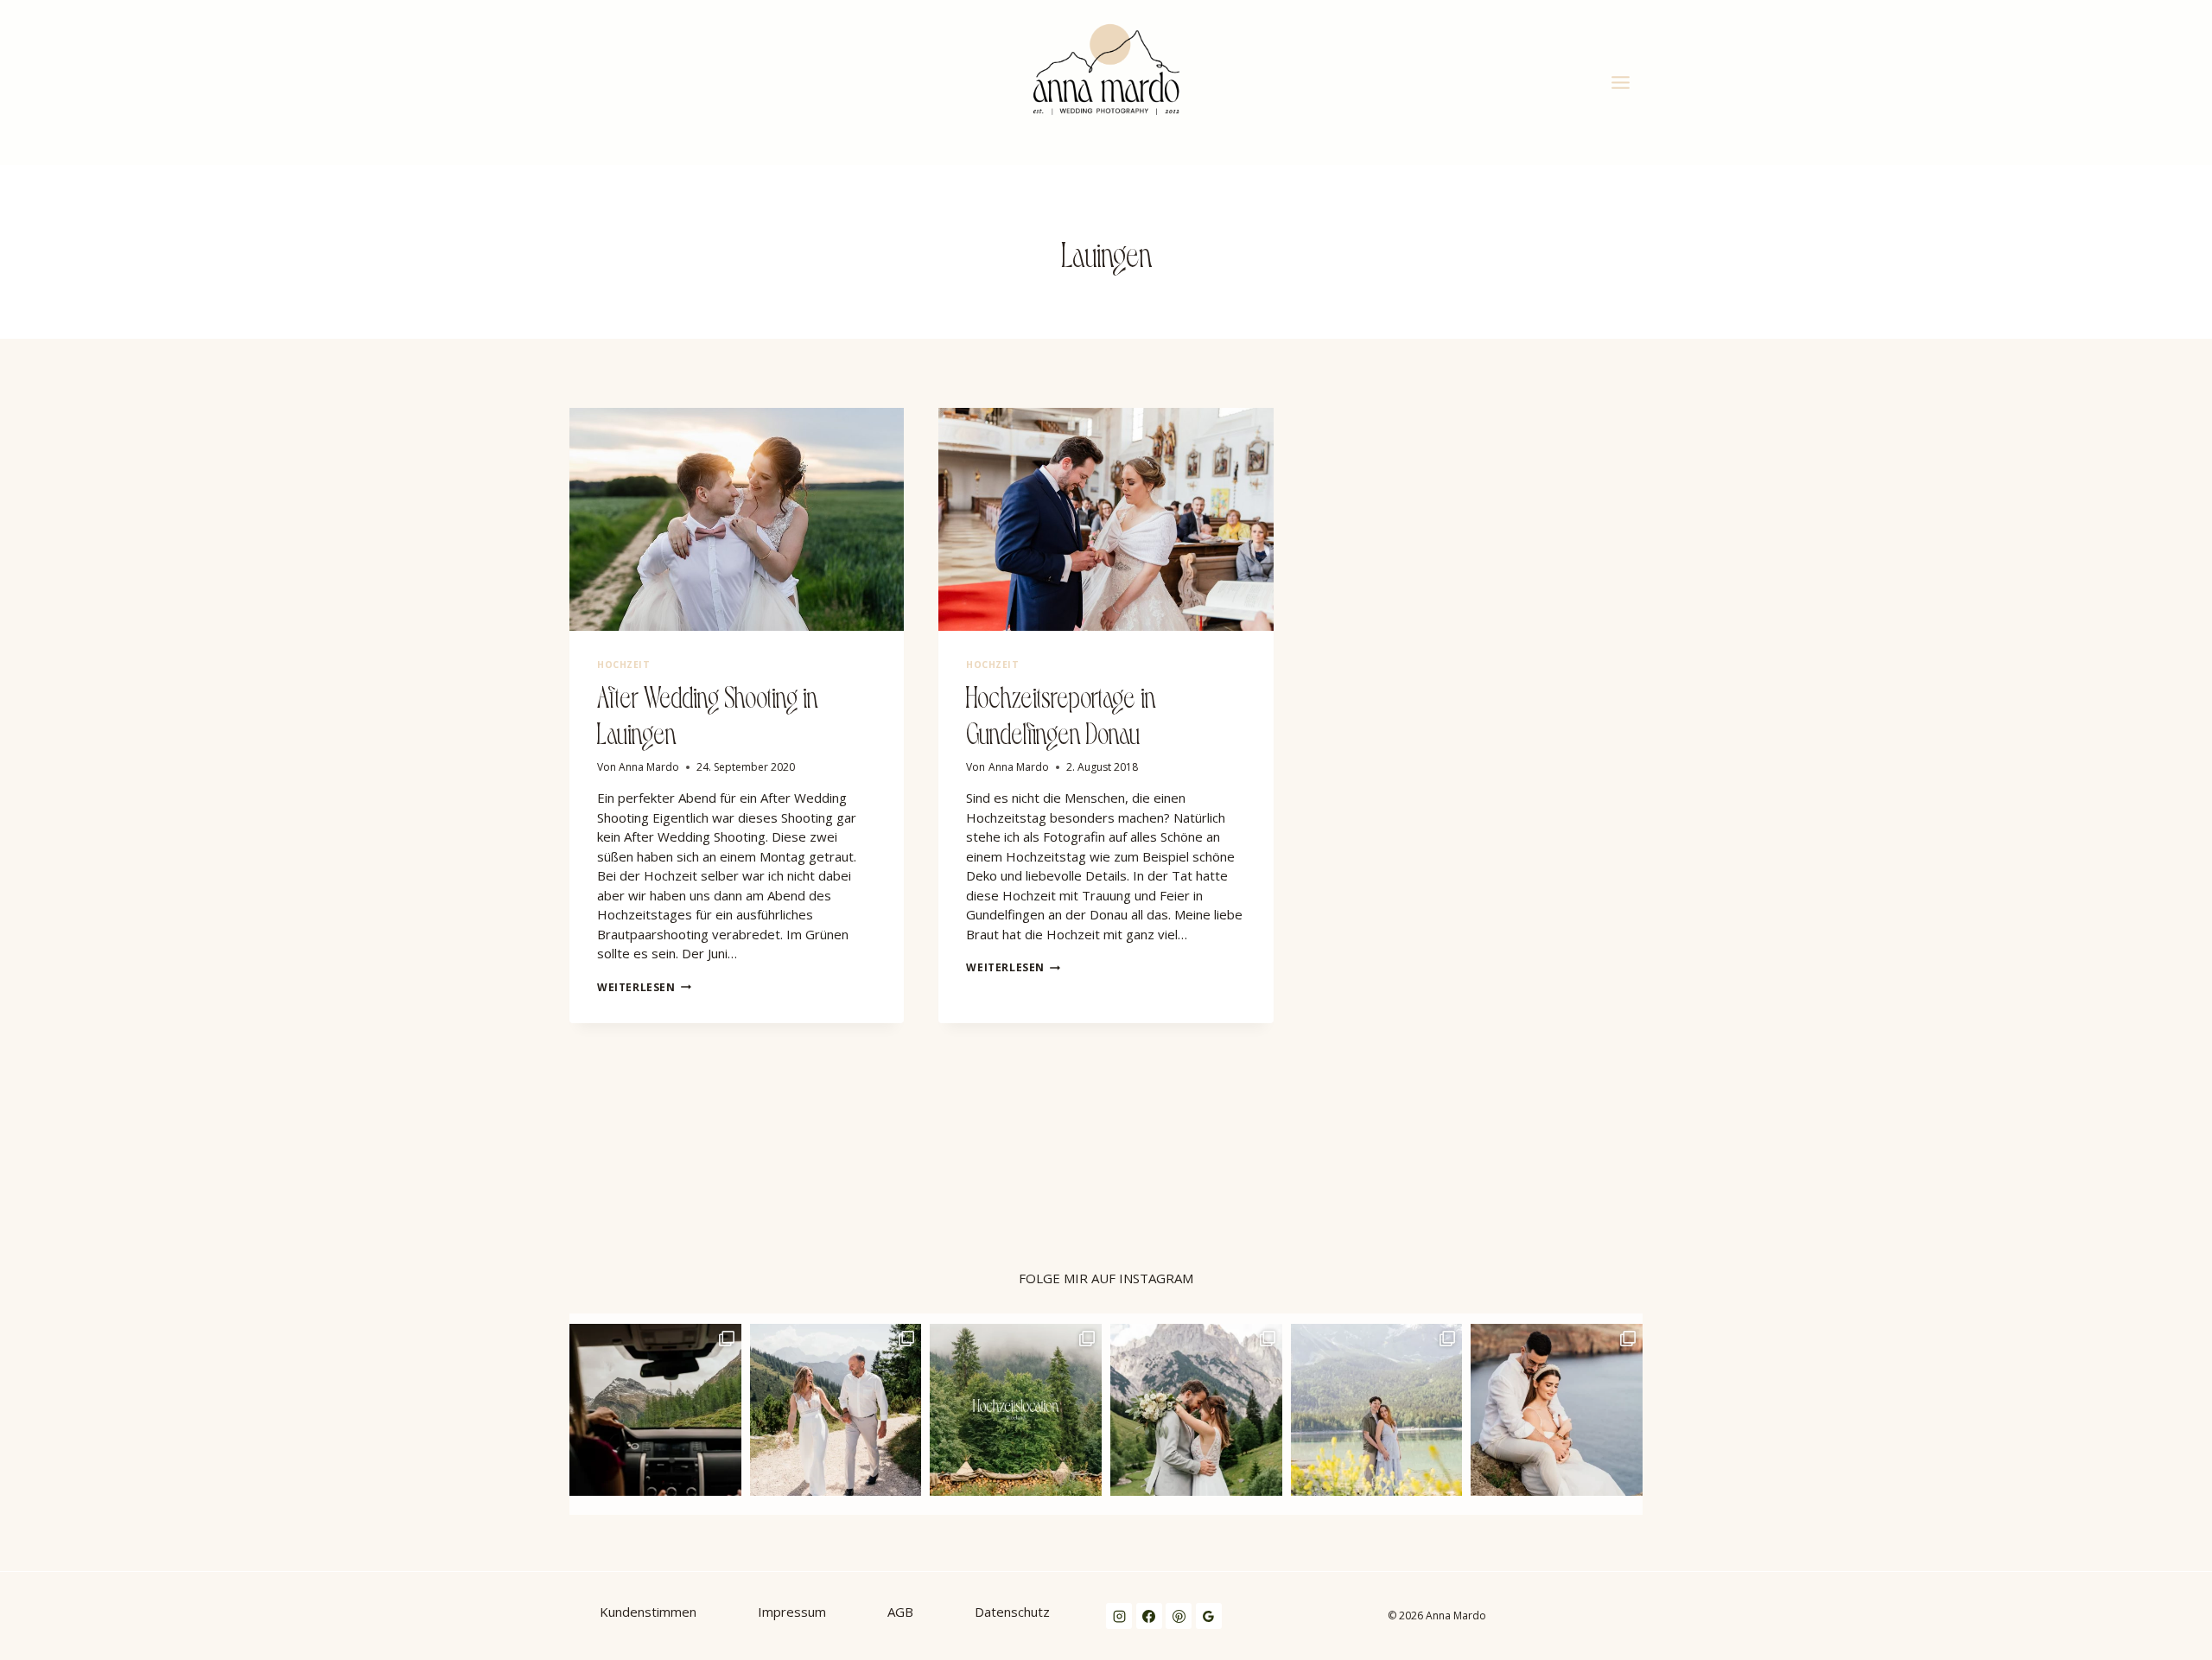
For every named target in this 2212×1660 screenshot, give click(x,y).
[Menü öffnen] (1623, 82)
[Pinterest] (1179, 1616)
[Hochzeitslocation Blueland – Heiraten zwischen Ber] (1016, 1410)
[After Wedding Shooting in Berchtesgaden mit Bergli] (1196, 1410)
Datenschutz (1012, 1612)
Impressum (792, 1612)
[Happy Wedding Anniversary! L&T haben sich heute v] (836, 1410)
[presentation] (737, 519)
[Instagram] (1119, 1616)
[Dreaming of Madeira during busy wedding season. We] (1557, 1410)
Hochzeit (623, 665)
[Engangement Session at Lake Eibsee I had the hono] (1377, 1410)
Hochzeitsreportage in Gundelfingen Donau (1061, 713)
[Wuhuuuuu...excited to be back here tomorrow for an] (655, 1410)
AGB (900, 1612)
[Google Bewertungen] (1209, 1616)
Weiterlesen (644, 987)
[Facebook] (1149, 1616)
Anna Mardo (649, 767)
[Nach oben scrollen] (2198, 1182)
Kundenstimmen (648, 1612)
